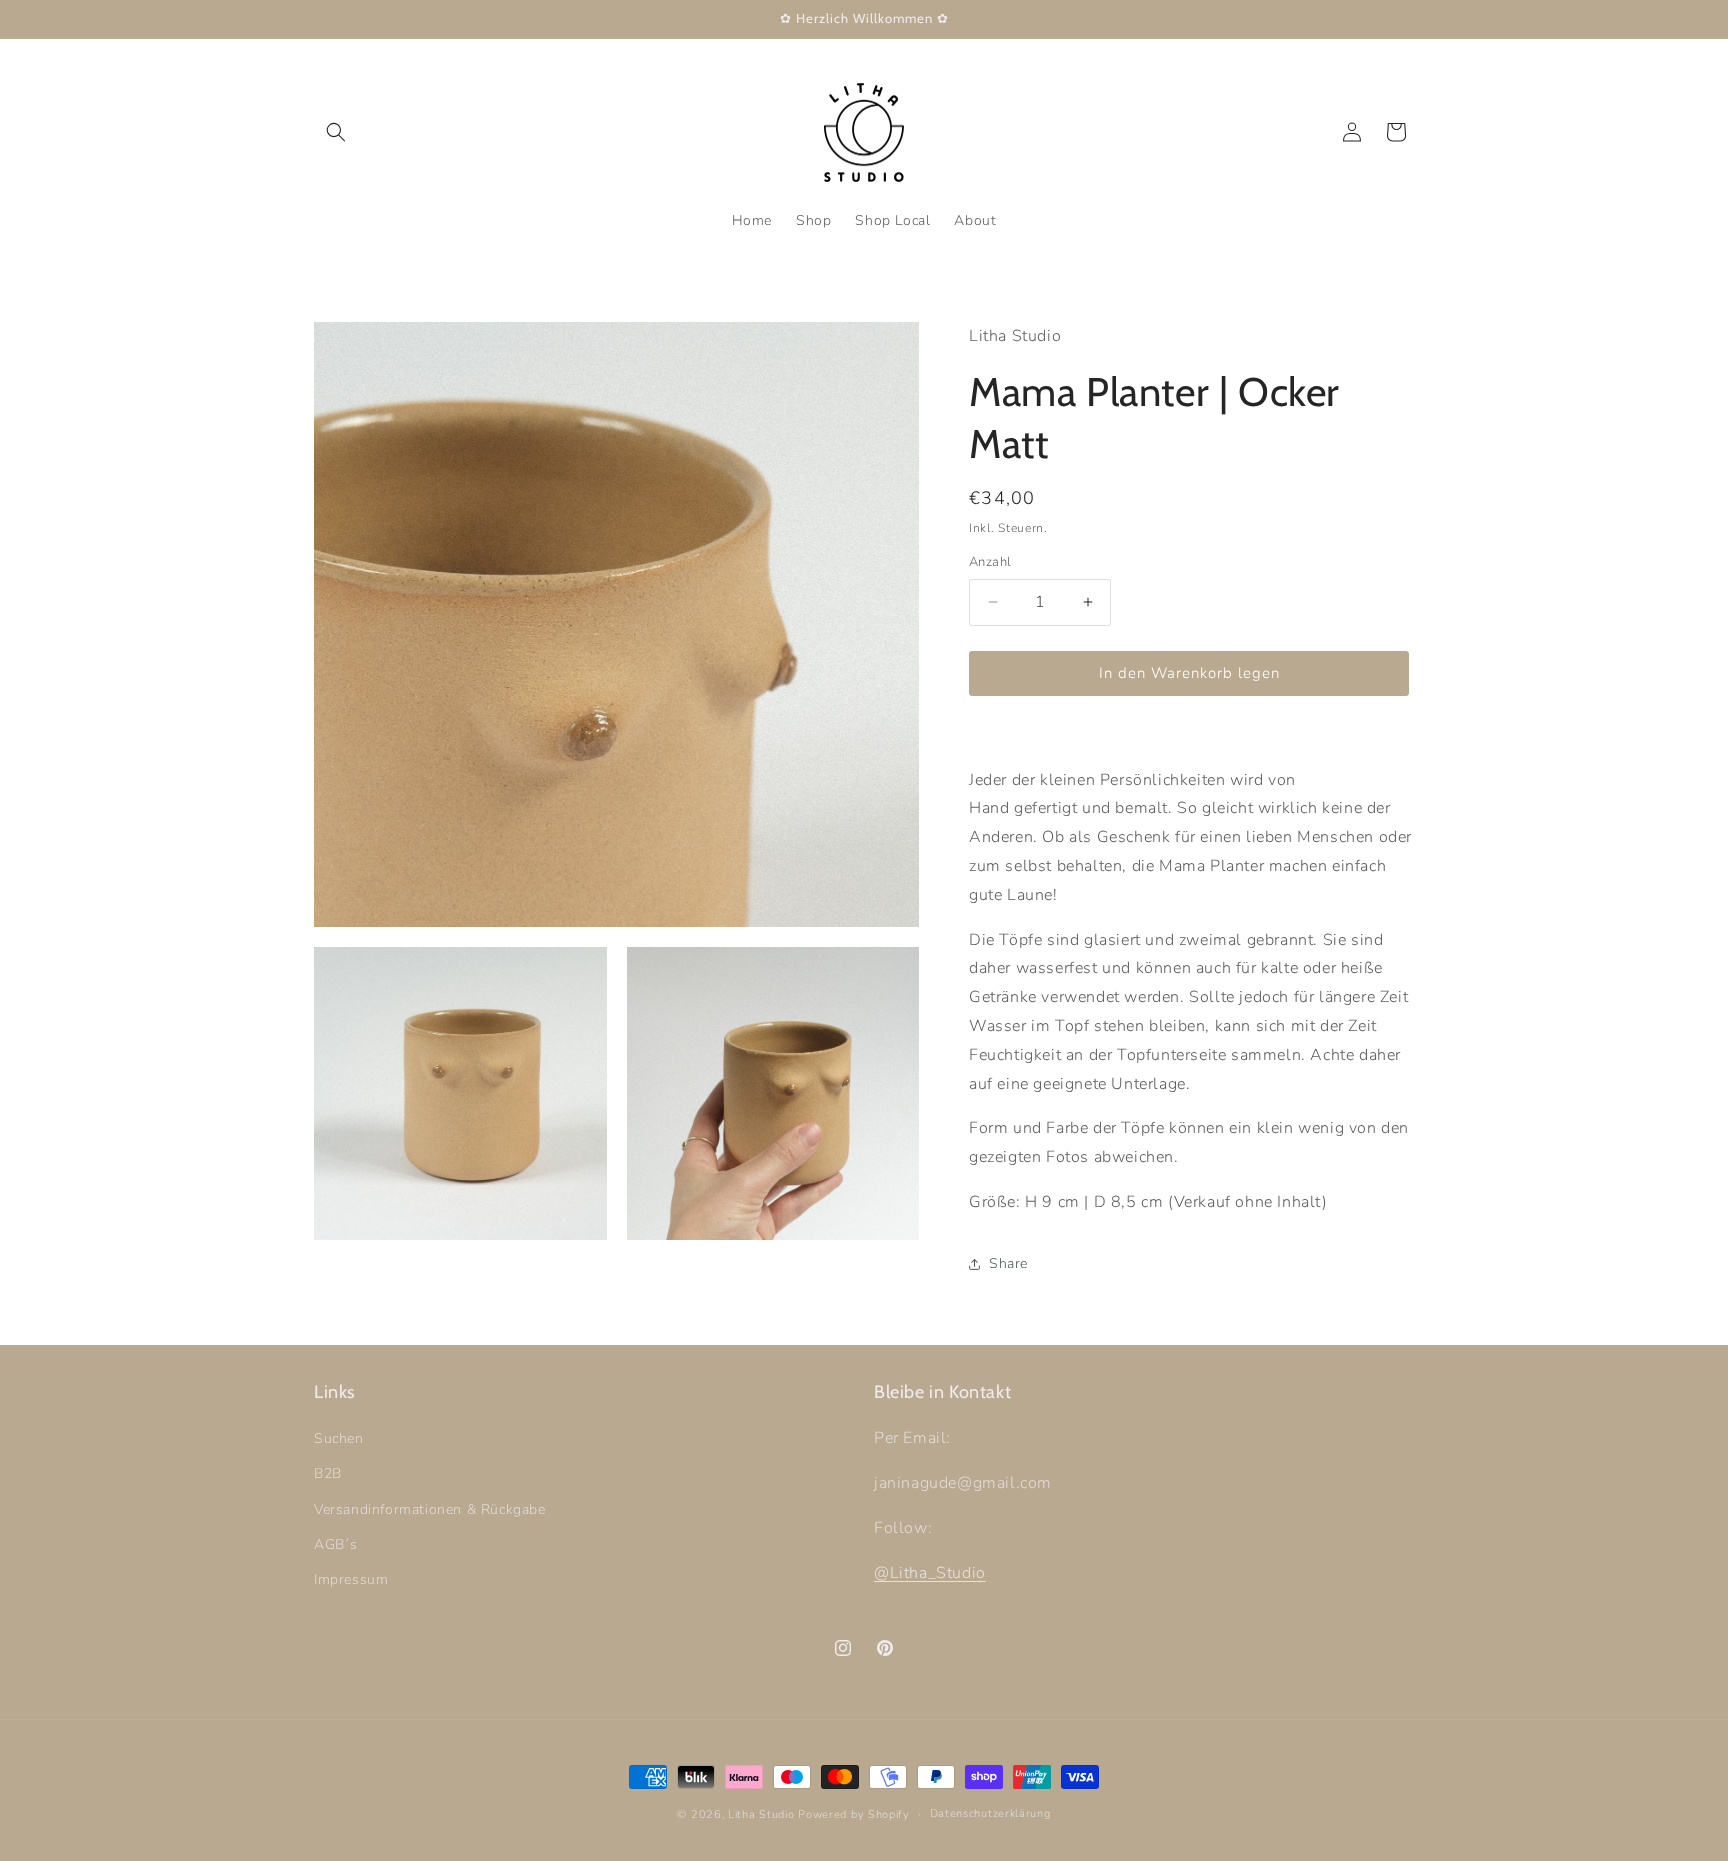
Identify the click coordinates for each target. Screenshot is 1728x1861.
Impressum (351, 1579)
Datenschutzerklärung (990, 1813)
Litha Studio (761, 1814)
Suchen (339, 1438)
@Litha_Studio (930, 1573)
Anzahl (990, 562)
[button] (336, 132)
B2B (328, 1474)
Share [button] (1008, 1263)
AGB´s (336, 1544)
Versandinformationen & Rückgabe (430, 1509)
